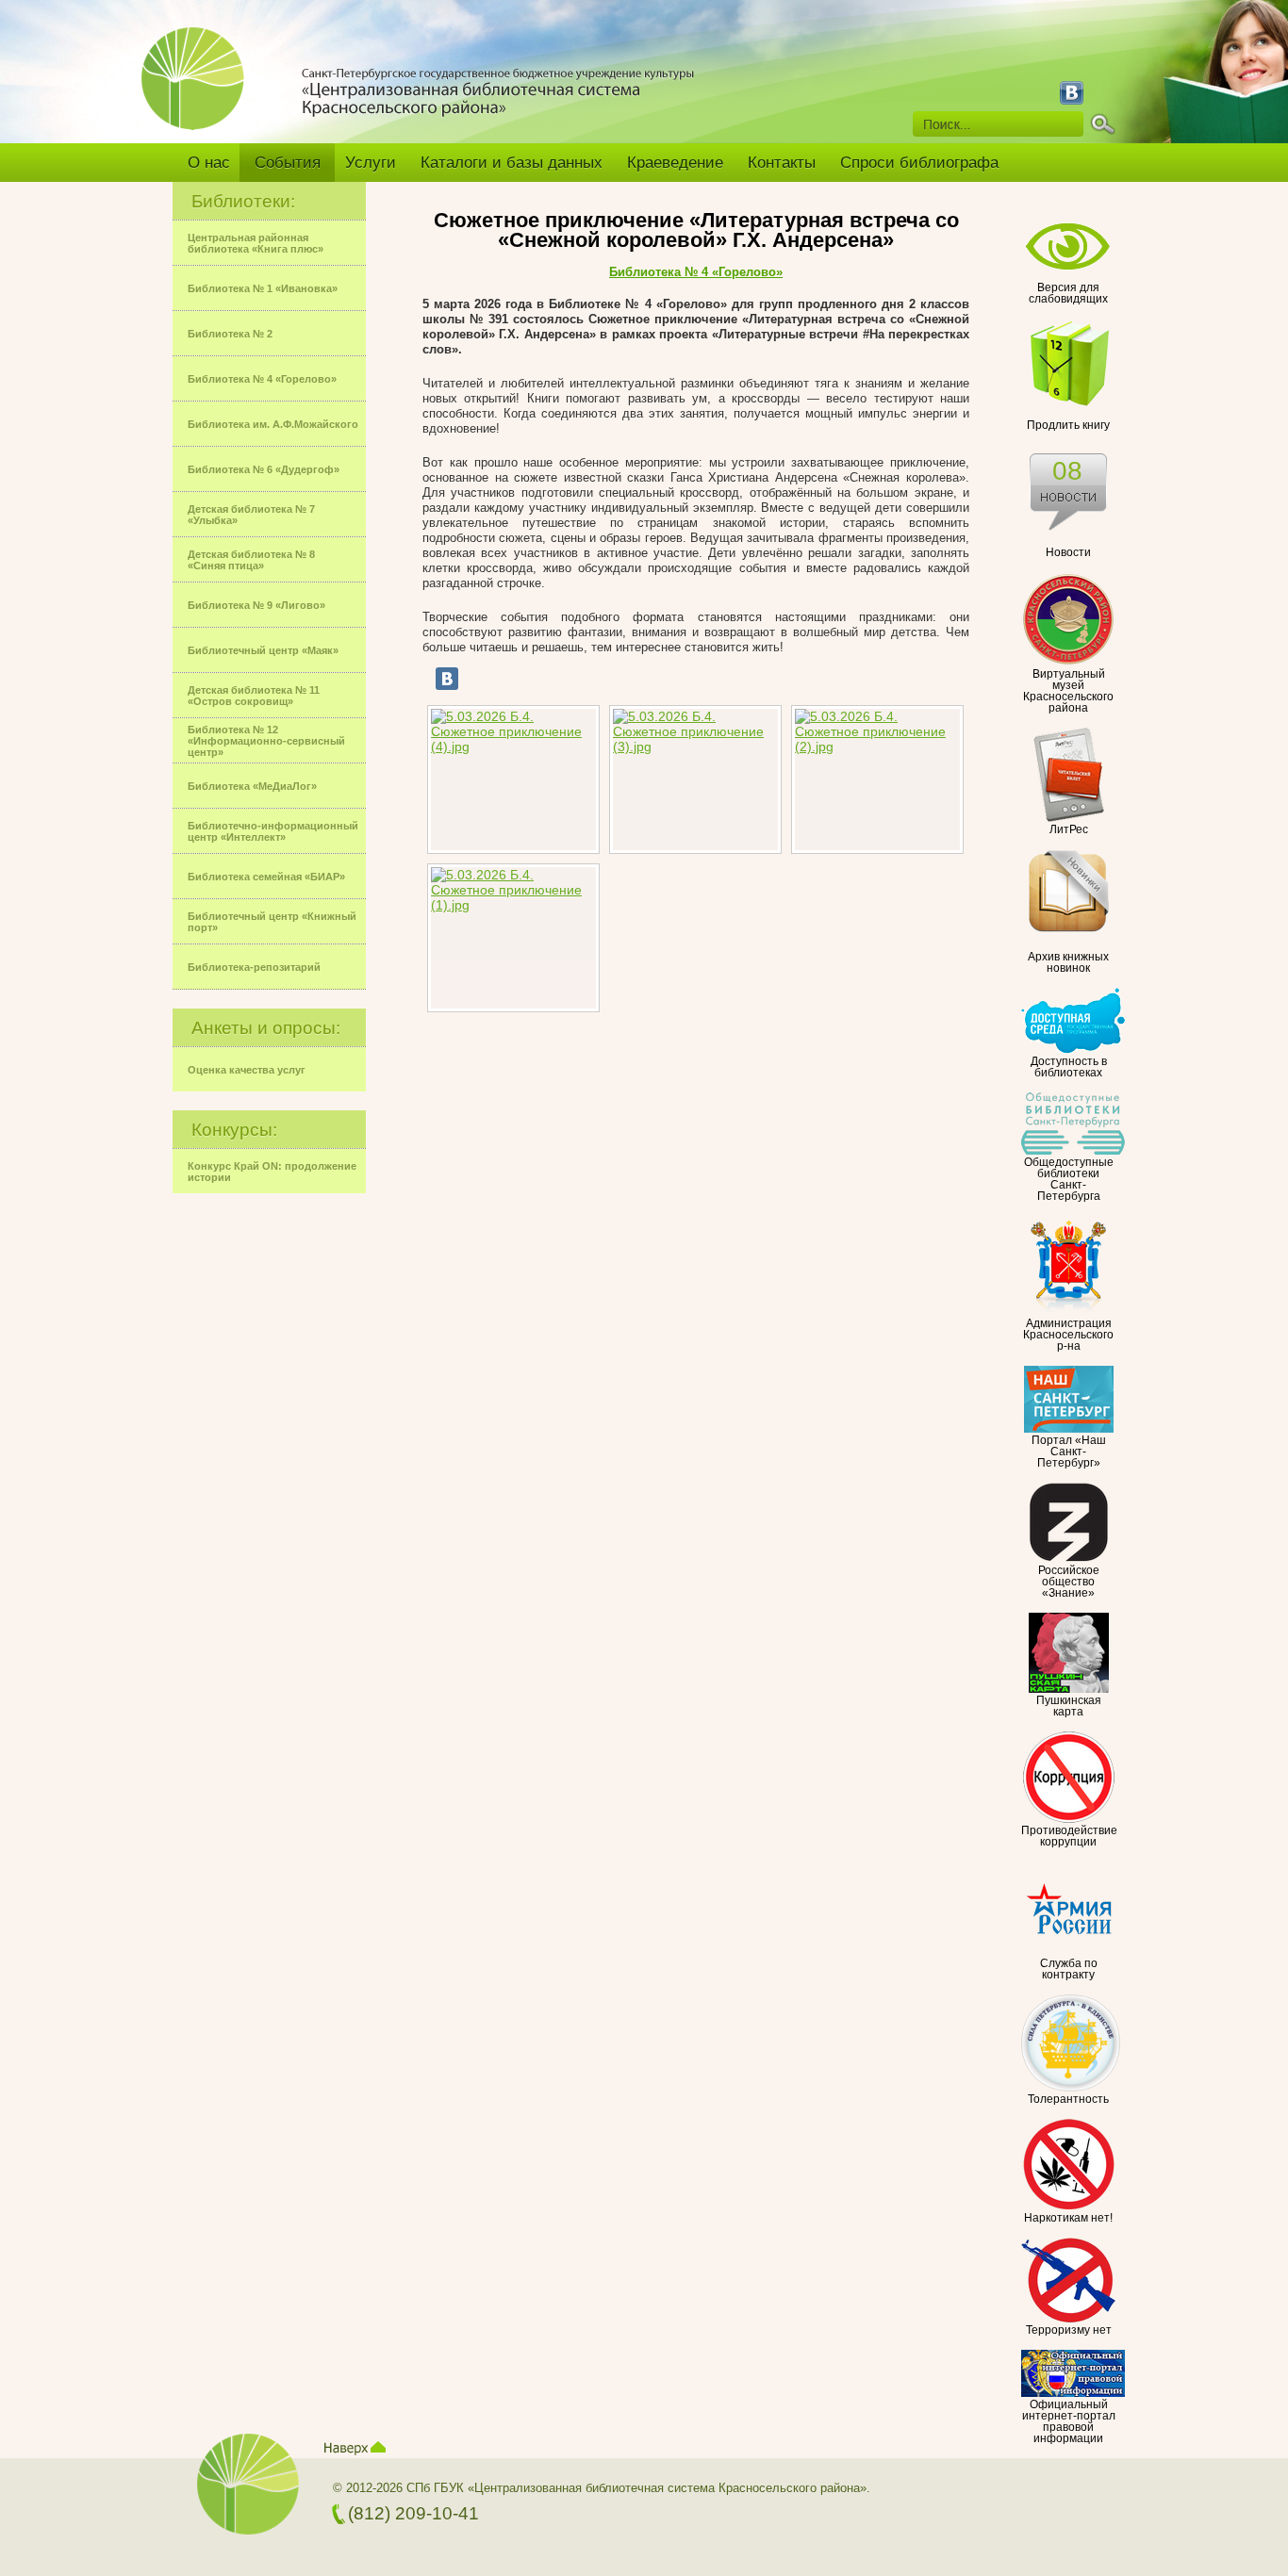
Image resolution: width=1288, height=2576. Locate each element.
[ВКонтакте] (447, 679)
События (288, 163)
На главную (200, 91)
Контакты (782, 163)
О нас (209, 163)
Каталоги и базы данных (512, 163)
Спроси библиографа (919, 163)
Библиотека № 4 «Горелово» (696, 272)
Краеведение (675, 163)
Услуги (371, 163)
